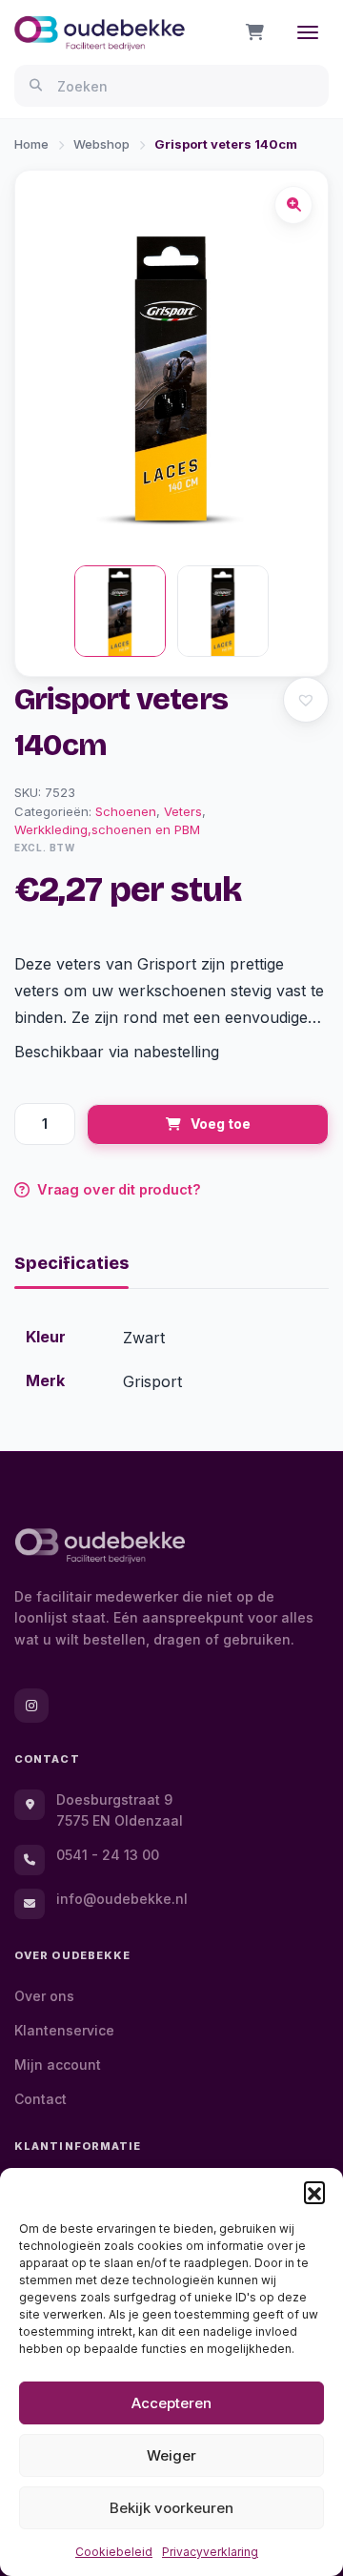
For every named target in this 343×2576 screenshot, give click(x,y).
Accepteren (171, 2403)
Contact (40, 2099)
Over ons (44, 1996)
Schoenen (126, 811)
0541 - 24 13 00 (108, 1855)
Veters (183, 811)
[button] (314, 2192)
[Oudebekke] (100, 1546)
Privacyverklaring (210, 2552)
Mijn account (58, 2065)
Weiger (171, 2455)
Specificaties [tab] (71, 1263)
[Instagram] (31, 1706)
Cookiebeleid (114, 2552)
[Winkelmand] (255, 32)
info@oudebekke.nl (122, 1899)
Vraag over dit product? (119, 1189)
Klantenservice (64, 2030)
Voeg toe (221, 1124)
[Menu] (308, 32)
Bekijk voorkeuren (171, 2508)
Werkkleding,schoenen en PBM (107, 829)
